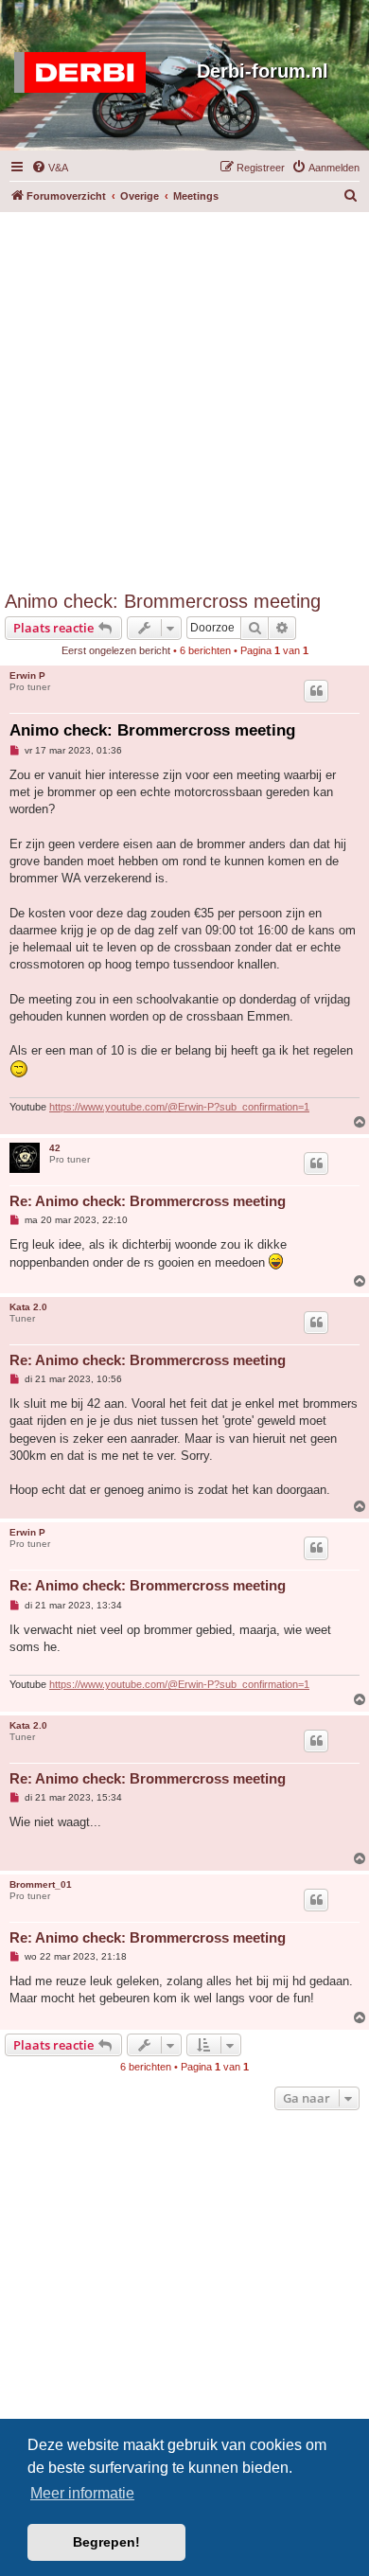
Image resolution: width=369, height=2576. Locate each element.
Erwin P (27, 675)
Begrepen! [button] (106, 2542)
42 (55, 1148)
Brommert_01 (41, 1884)
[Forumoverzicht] (85, 73)
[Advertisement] (184, 397)
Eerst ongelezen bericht (116, 650)
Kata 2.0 (28, 1307)
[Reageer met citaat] (316, 691)
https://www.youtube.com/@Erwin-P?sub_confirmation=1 (179, 1107)
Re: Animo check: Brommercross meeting (148, 1201)
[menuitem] (50, 168)
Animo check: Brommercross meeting (163, 601)
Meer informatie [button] (82, 2493)
